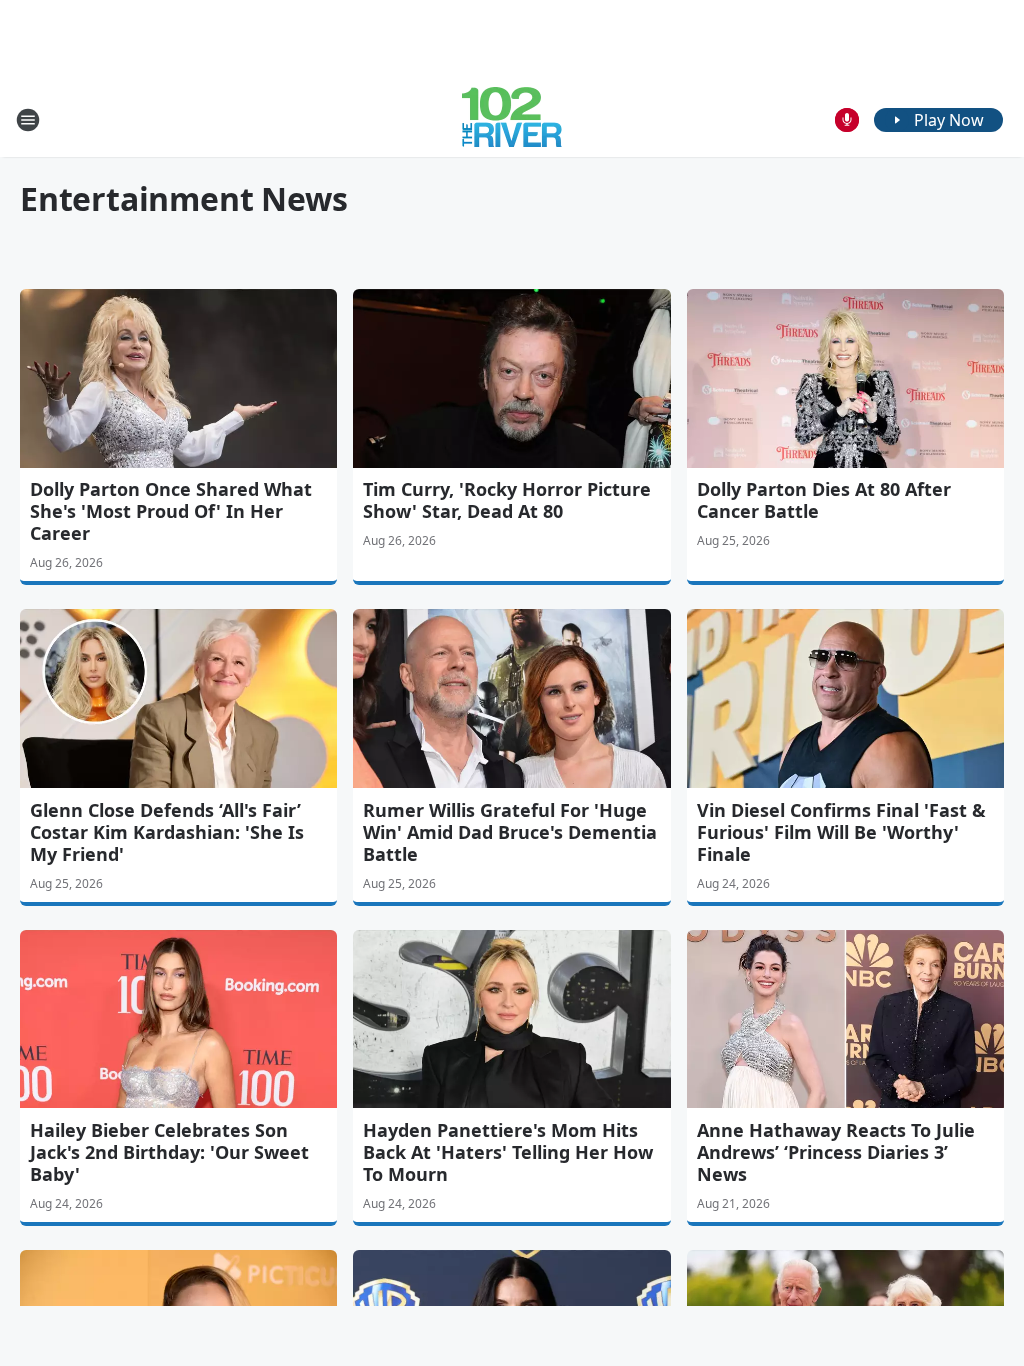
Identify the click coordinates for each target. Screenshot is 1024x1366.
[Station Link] (512, 119)
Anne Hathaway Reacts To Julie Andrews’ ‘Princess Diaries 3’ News (836, 1152)
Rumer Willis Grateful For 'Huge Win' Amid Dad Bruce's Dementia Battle (510, 832)
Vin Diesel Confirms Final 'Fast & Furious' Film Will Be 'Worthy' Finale (841, 832)
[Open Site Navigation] (28, 120)
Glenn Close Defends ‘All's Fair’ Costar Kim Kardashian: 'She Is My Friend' (167, 832)
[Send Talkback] (847, 120)
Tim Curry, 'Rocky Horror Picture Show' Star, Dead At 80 (507, 500)
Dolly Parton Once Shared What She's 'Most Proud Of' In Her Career (171, 511)
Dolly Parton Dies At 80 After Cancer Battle (824, 500)
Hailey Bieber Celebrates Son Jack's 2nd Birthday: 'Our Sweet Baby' (169, 1152)
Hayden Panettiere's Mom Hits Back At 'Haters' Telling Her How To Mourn (508, 1152)
